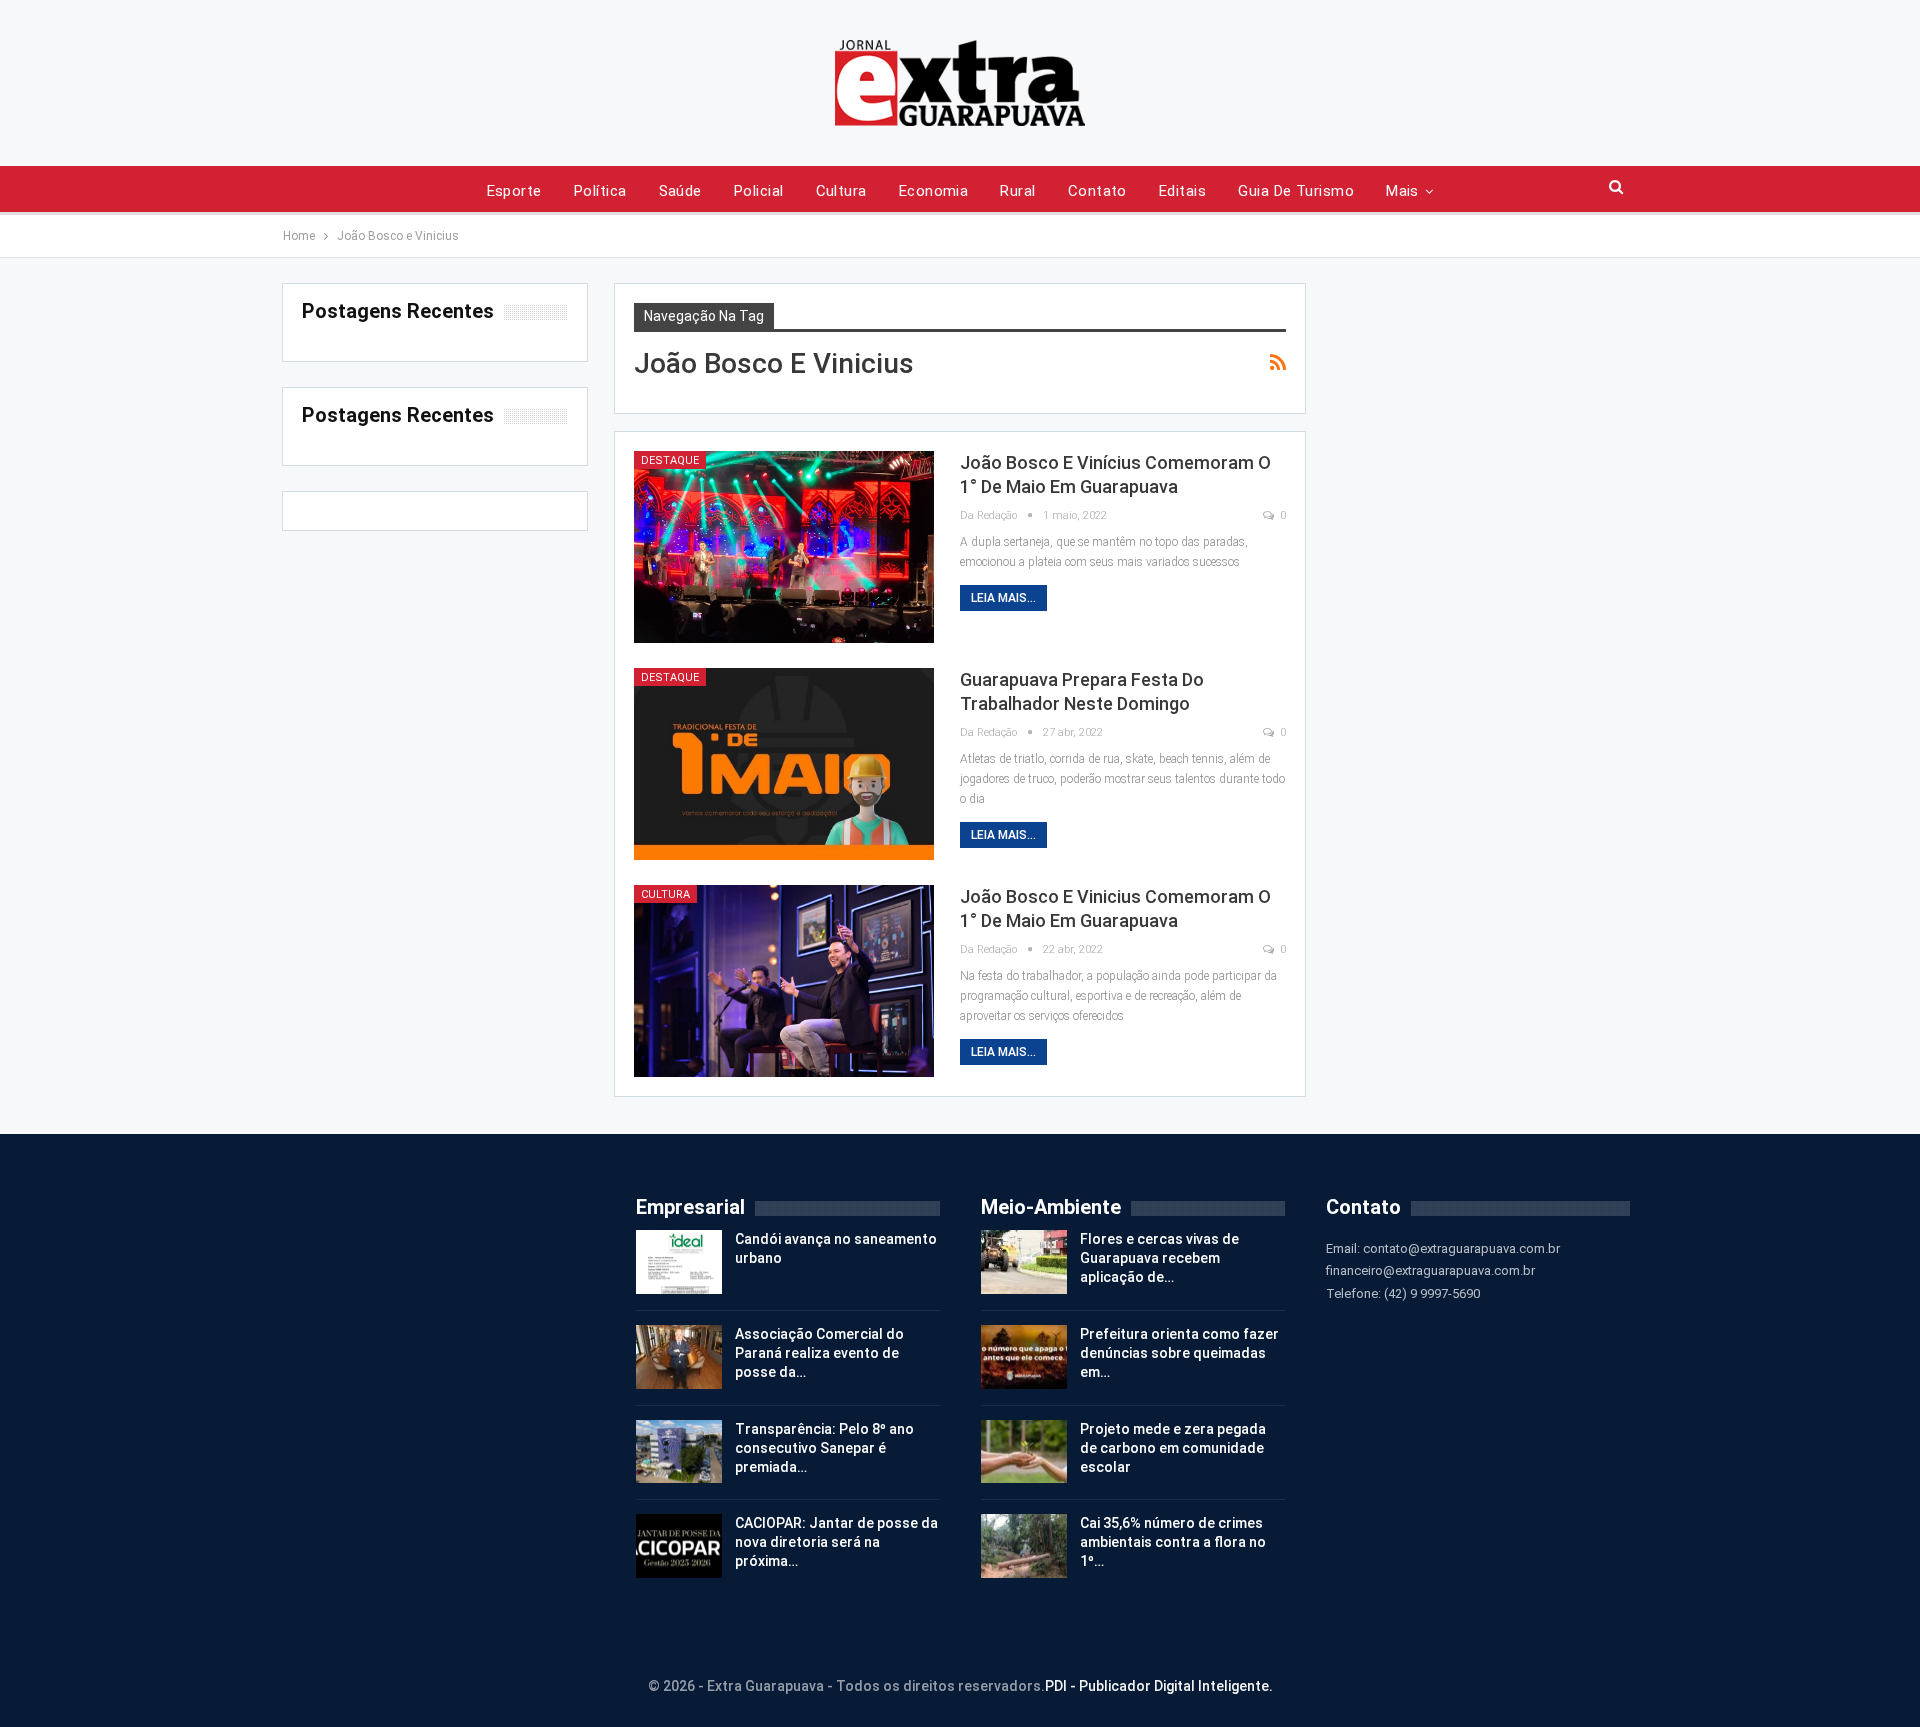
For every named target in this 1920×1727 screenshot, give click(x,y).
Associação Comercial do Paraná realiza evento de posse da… (819, 1353)
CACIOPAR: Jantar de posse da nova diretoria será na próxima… (836, 1542)
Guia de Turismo (1296, 191)
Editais (1182, 191)
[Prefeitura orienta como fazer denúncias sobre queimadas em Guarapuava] (1024, 1357)
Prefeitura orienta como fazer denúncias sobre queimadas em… (1179, 1353)
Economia (934, 191)
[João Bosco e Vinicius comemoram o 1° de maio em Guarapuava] (784, 981)
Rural (1017, 191)
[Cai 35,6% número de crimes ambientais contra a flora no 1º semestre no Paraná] (1024, 1546)
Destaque (670, 460)
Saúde (680, 191)
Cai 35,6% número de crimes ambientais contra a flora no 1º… (1173, 1542)
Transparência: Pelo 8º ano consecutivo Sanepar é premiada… (824, 1448)
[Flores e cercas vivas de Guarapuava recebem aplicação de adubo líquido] (1024, 1262)
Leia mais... (1003, 598)
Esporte (514, 191)
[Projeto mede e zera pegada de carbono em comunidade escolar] (1024, 1452)
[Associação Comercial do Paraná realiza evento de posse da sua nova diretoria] (679, 1357)
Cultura (841, 191)
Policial (759, 191)
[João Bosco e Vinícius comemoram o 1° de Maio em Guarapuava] (784, 547)
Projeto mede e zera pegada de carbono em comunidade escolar (1173, 1448)
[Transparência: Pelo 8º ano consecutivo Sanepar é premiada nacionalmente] (679, 1452)
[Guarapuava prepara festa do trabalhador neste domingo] (784, 764)
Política (600, 191)
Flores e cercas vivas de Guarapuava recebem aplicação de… (1159, 1258)
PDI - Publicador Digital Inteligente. (1159, 1686)
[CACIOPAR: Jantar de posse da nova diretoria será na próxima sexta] (679, 1546)
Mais (1402, 191)
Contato (1097, 191)
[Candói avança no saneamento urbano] (679, 1262)
